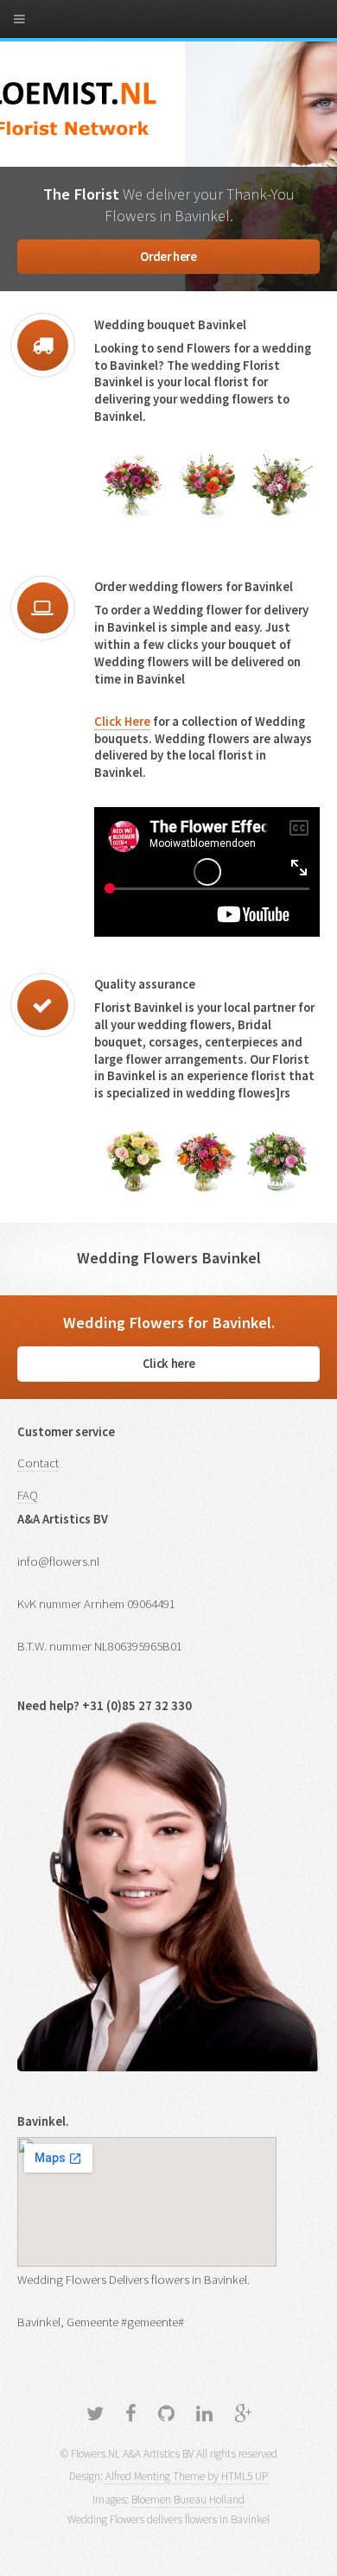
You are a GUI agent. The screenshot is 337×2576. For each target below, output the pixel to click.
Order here (168, 257)
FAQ (28, 1495)
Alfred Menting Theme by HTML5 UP (187, 2476)
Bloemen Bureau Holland (188, 2500)
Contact (38, 1463)
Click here (168, 1364)
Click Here (122, 722)
